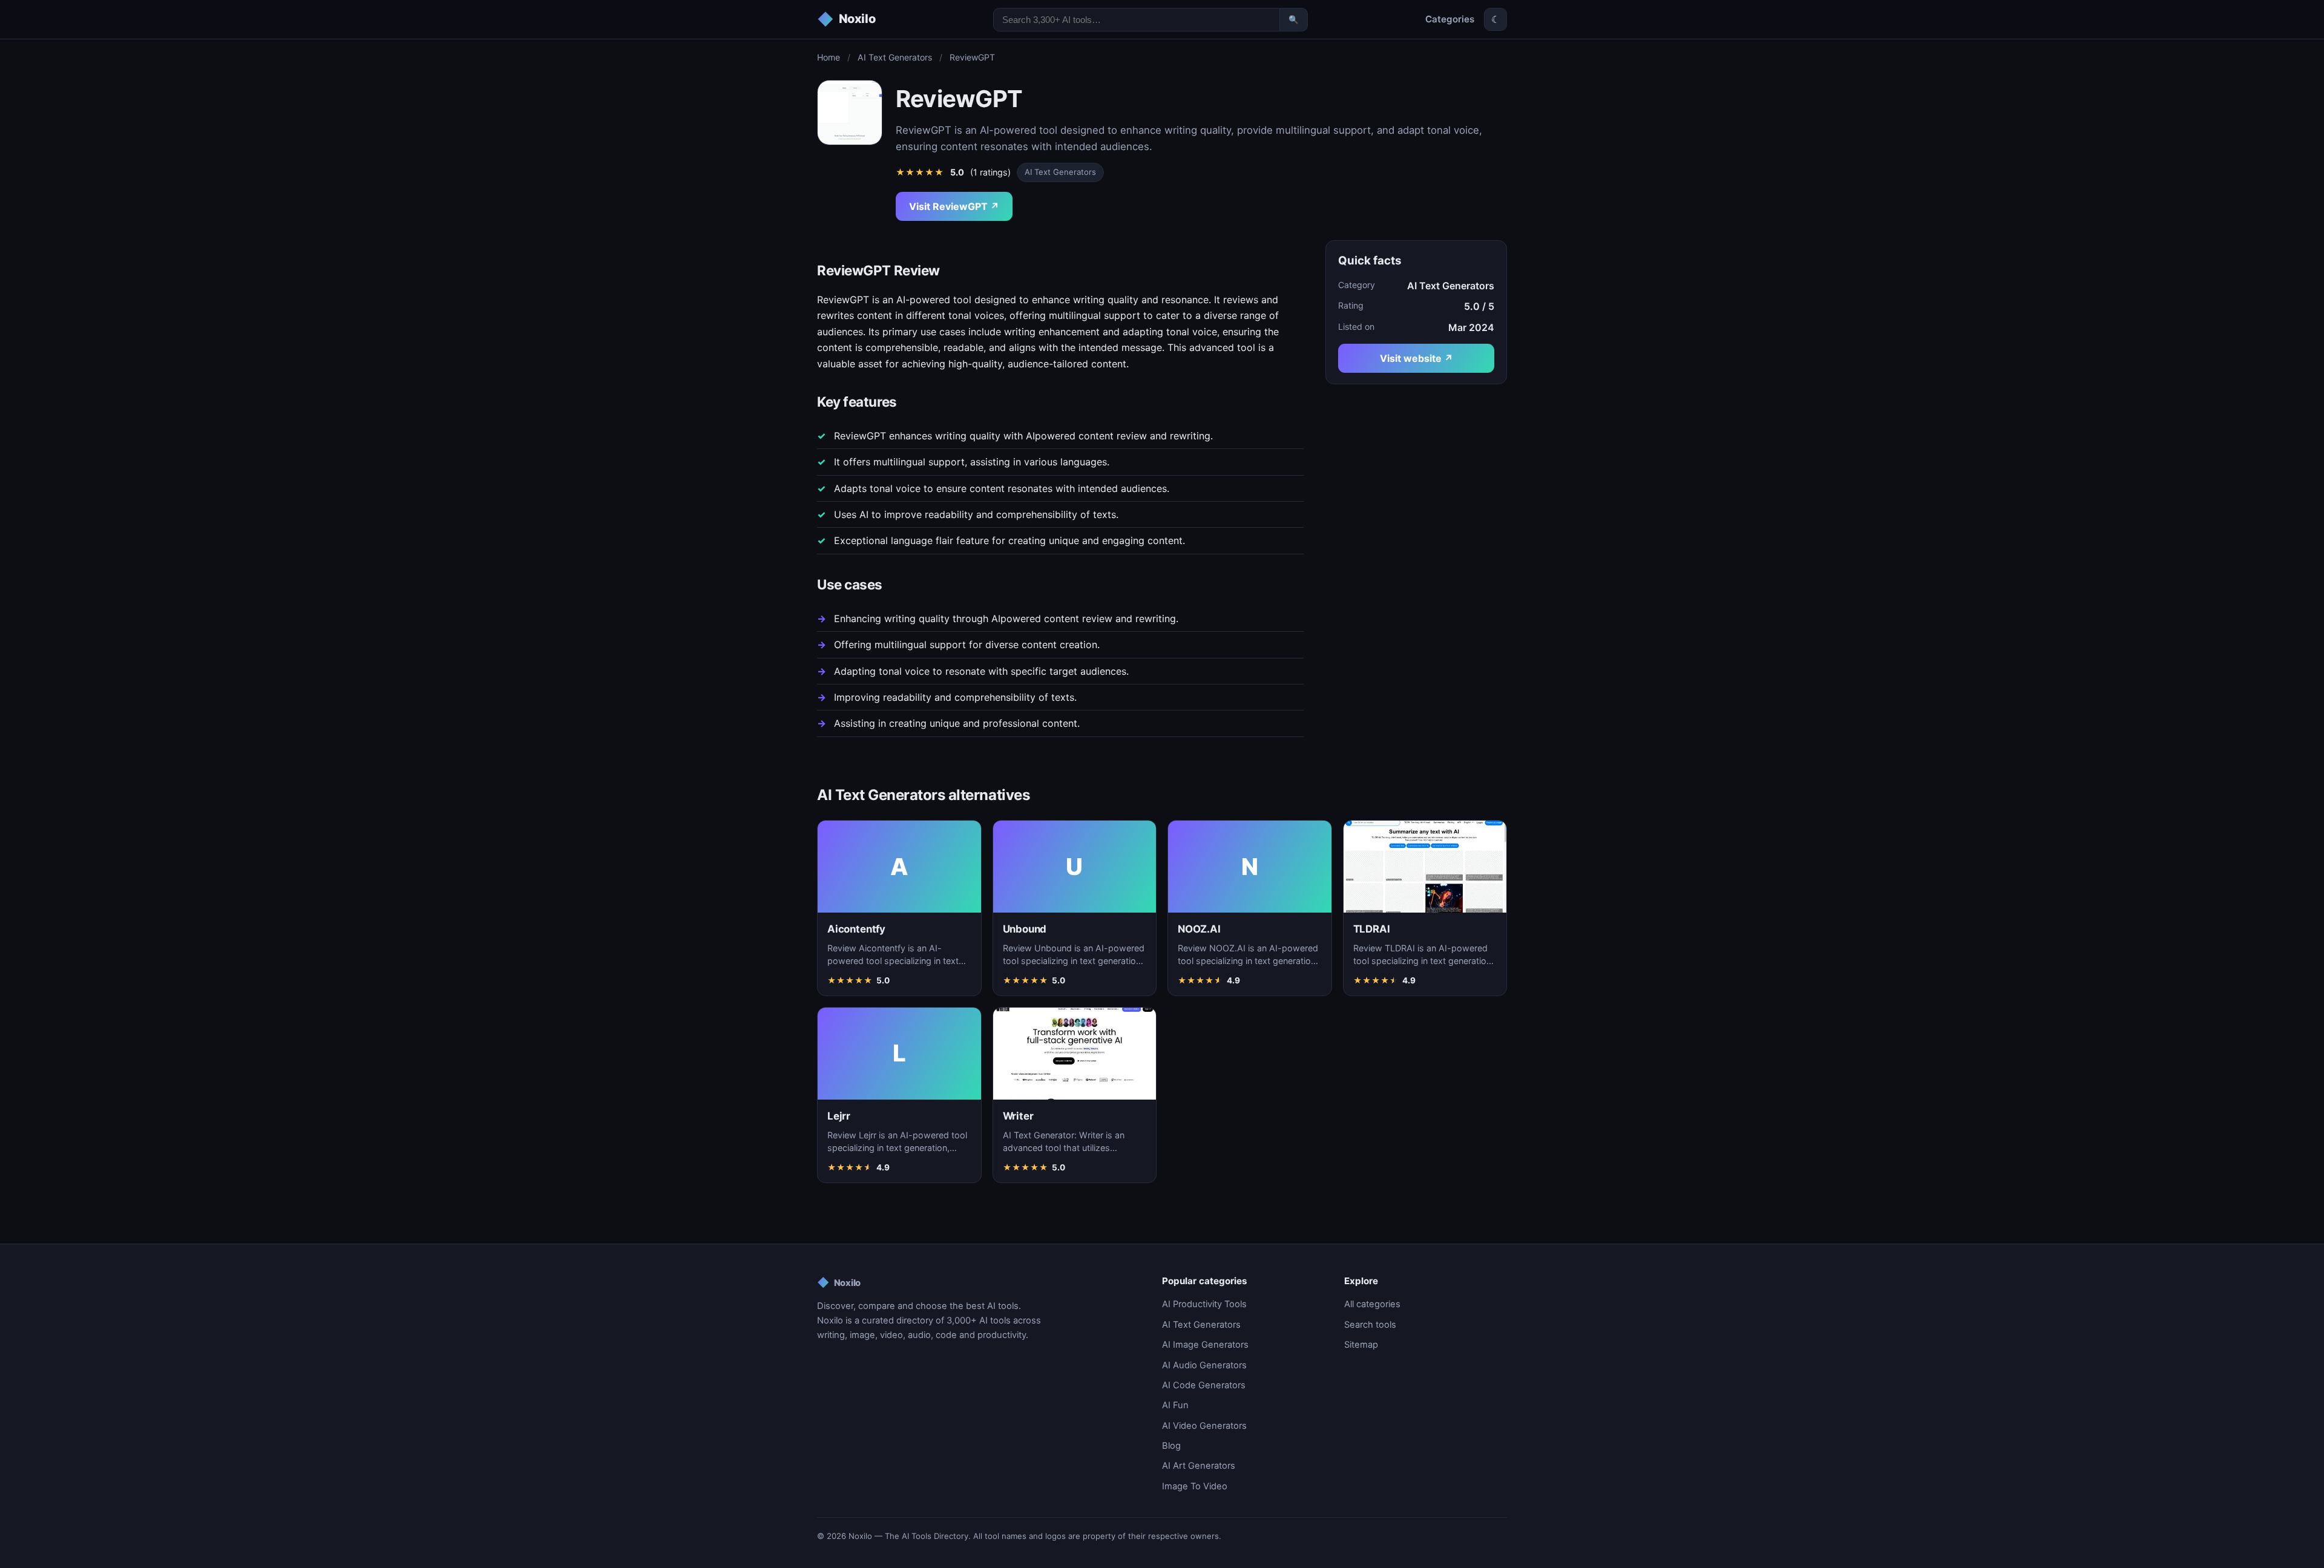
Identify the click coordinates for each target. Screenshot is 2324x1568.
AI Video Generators (1204, 1426)
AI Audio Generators (1204, 1365)
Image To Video (1195, 1486)
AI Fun (1175, 1405)
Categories (1450, 19)
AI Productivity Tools (1204, 1304)
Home (829, 57)
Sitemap (1361, 1345)
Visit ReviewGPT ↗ (954, 206)
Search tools (1370, 1325)
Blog (1171, 1446)
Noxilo (839, 1282)
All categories (1372, 1304)
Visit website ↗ (1416, 358)
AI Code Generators (1204, 1385)
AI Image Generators (1205, 1345)
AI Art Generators (1199, 1466)
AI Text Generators (895, 57)
